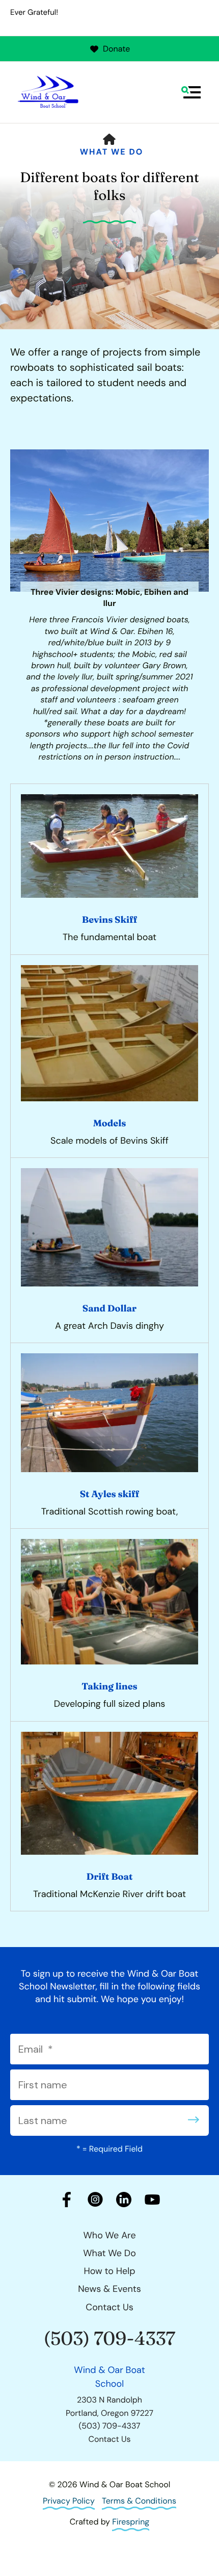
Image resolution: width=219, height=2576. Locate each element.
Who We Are (109, 2235)
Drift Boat (110, 1876)
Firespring (131, 2522)
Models (110, 1123)
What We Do (112, 152)
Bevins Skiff (109, 919)
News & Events (109, 2289)
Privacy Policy (69, 2501)
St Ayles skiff (110, 1494)
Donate (116, 49)
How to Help (109, 2271)
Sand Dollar (109, 1308)
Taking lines (109, 1686)
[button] (191, 92)
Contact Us (109, 2307)
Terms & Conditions (139, 2501)
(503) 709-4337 (110, 2339)
